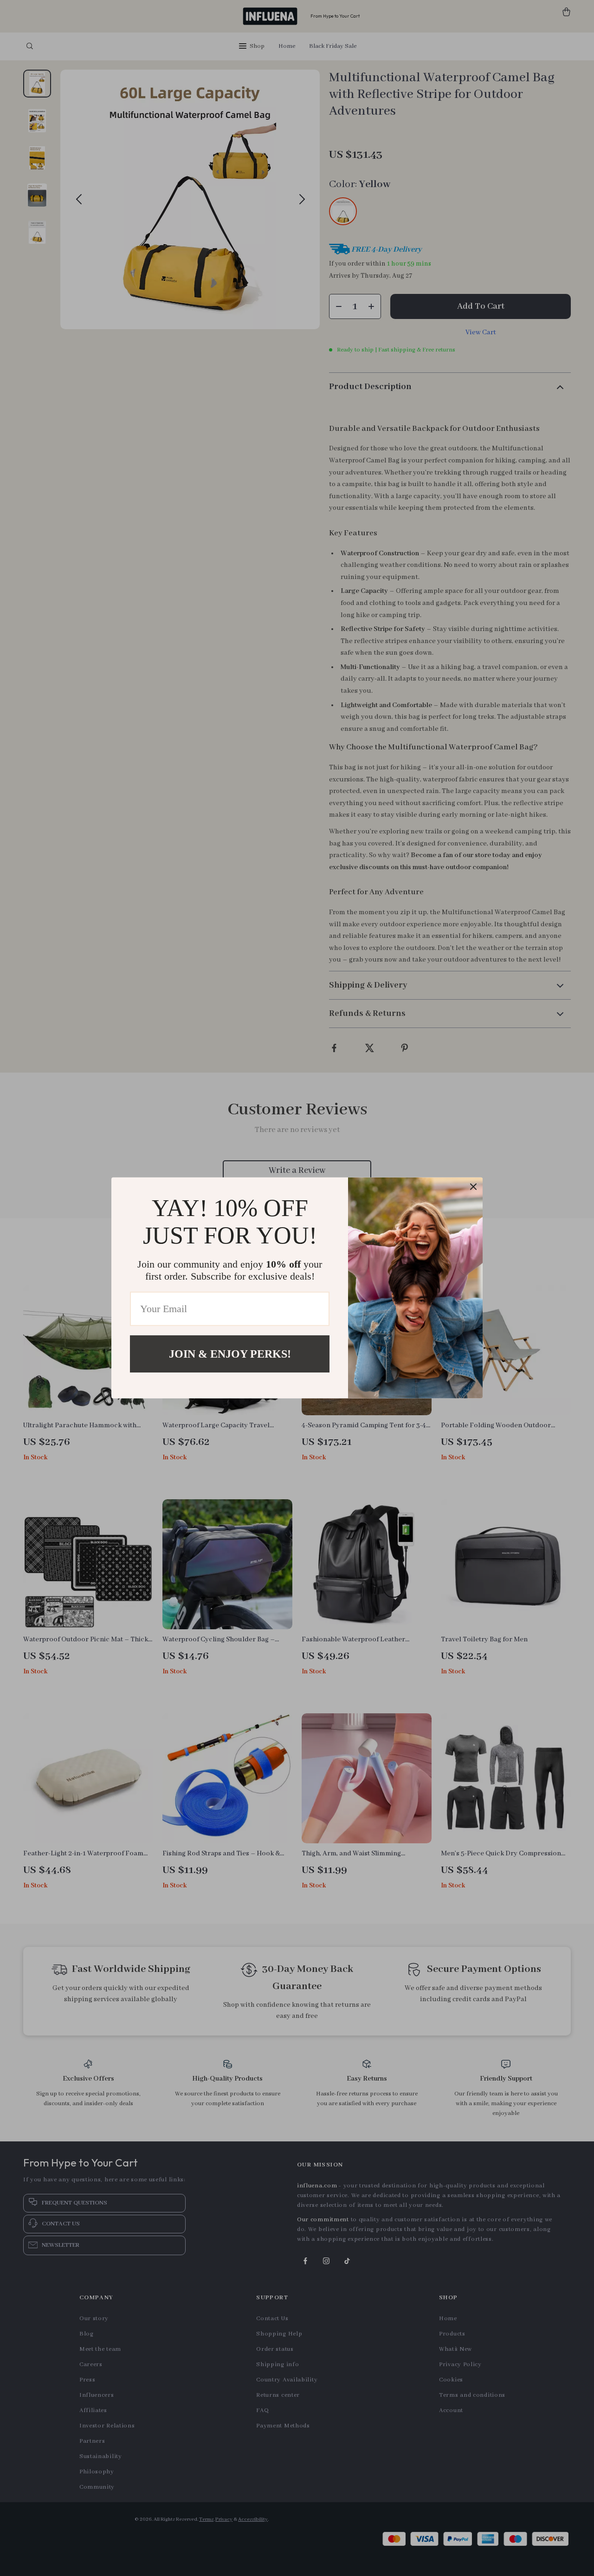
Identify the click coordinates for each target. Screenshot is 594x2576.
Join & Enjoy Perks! (230, 1354)
